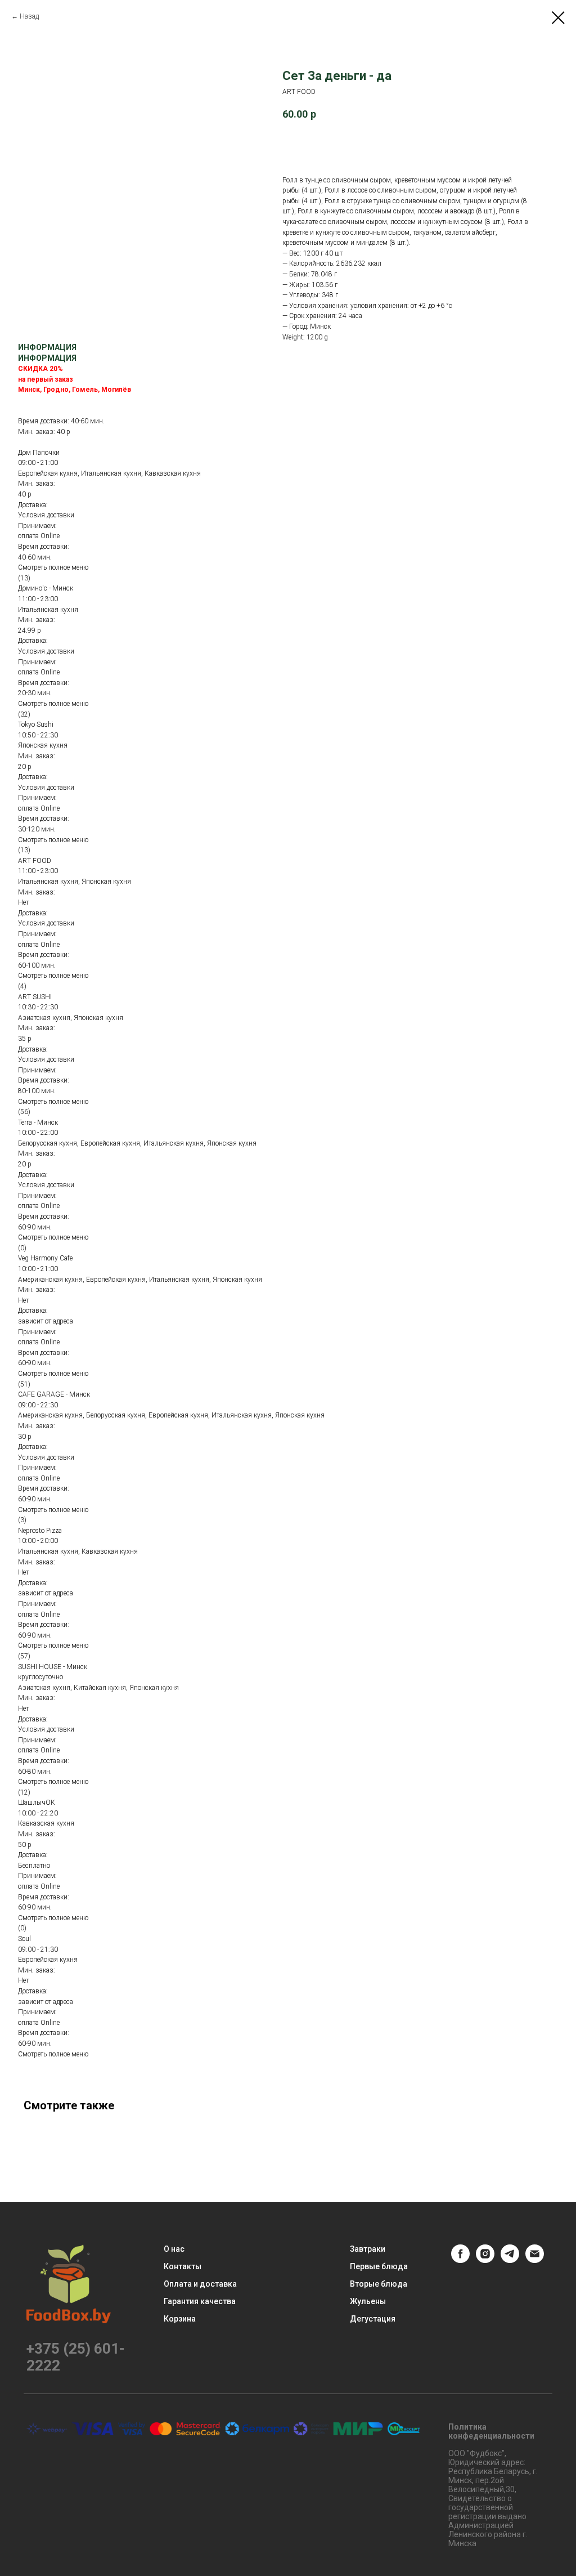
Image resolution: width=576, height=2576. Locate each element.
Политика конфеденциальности (491, 2431)
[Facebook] (460, 2260)
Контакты (183, 2266)
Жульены (368, 2301)
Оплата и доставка (200, 2284)
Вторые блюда (379, 2284)
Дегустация (373, 2319)
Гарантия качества (200, 2301)
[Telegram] (510, 2260)
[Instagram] (485, 2260)
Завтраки (368, 2249)
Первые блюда (379, 2266)
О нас (174, 2249)
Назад (29, 16)
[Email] (535, 2260)
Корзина (180, 2319)
